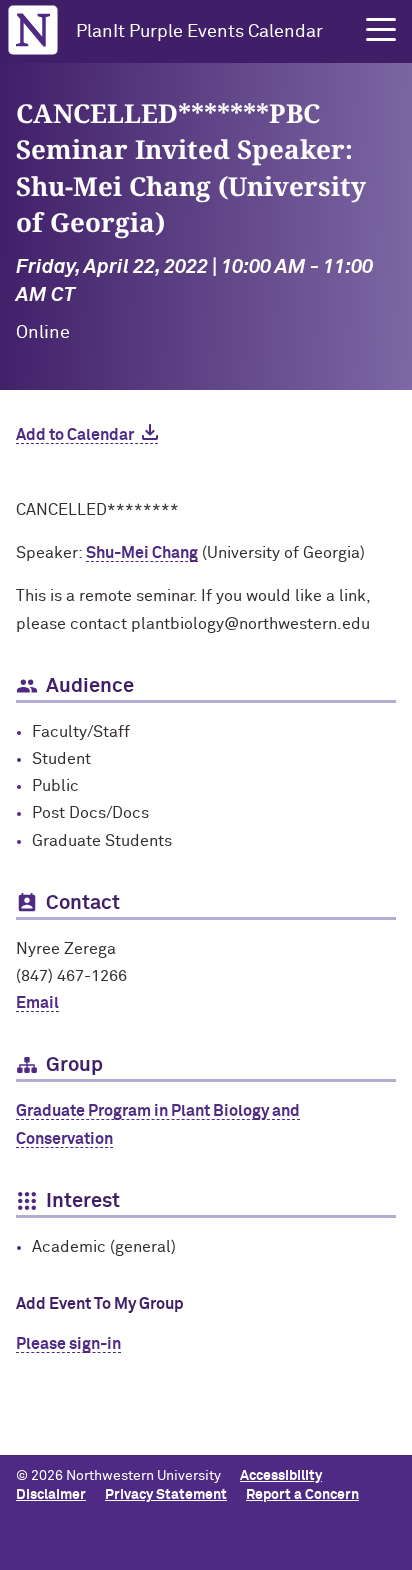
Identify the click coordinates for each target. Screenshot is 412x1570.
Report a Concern (302, 1495)
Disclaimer (51, 1495)
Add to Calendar (75, 435)
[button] (381, 30)
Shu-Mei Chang (142, 553)
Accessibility (281, 1476)
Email (37, 1003)
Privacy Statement (166, 1495)
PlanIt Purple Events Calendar (199, 32)
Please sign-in (68, 1344)
